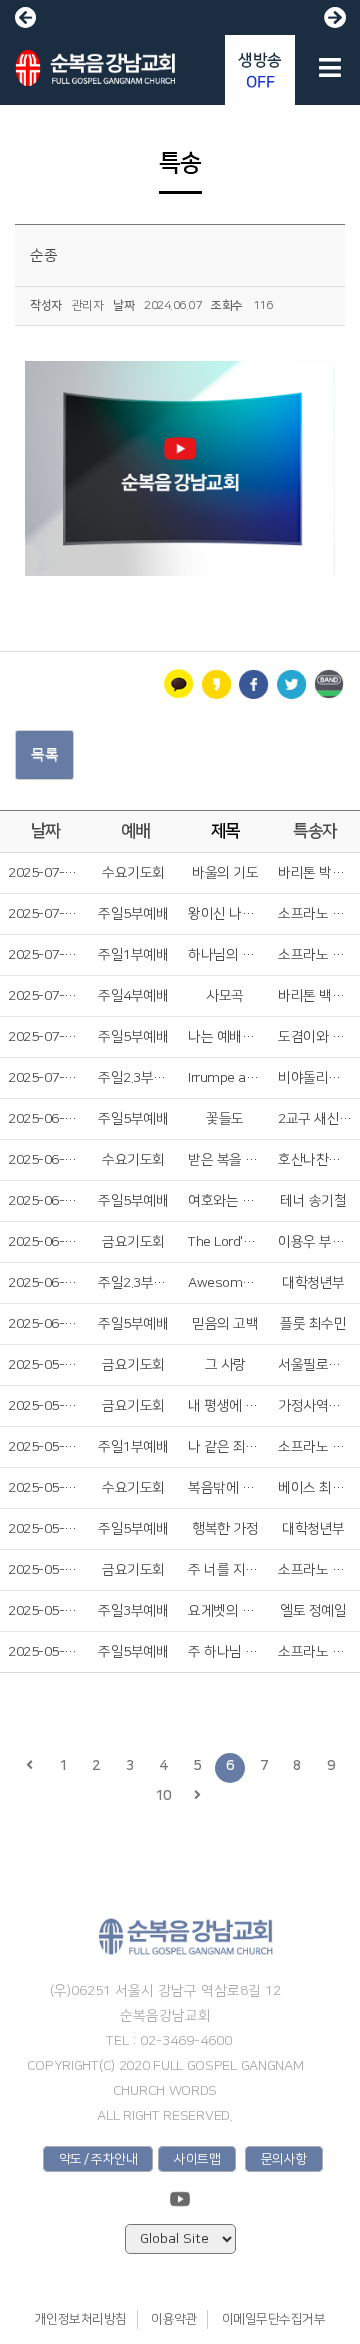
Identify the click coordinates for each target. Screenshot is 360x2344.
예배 (135, 831)
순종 (43, 255)
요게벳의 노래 (225, 1611)
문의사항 (284, 2159)
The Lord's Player (225, 1242)
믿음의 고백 (225, 1324)
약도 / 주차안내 (98, 2159)
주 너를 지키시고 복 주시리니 (225, 1570)
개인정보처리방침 (81, 2319)
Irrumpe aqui (225, 1078)
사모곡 (225, 996)
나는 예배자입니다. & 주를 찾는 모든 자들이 (225, 1037)
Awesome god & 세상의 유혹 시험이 (225, 1283)
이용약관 (174, 2319)
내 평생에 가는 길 (225, 1406)
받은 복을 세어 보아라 (225, 1160)
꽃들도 (225, 1119)
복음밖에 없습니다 (225, 1488)
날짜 (45, 831)
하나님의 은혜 (225, 955)
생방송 (260, 71)
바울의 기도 (225, 873)
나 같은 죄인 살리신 (225, 1447)
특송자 (315, 831)
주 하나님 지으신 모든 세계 (225, 1652)
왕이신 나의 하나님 (225, 914)
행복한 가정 (225, 1529)
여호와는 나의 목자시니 (225, 1201)
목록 (44, 754)
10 (163, 1796)
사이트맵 (197, 2159)
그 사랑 (225, 1365)
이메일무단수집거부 (274, 2319)
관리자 (88, 305)
